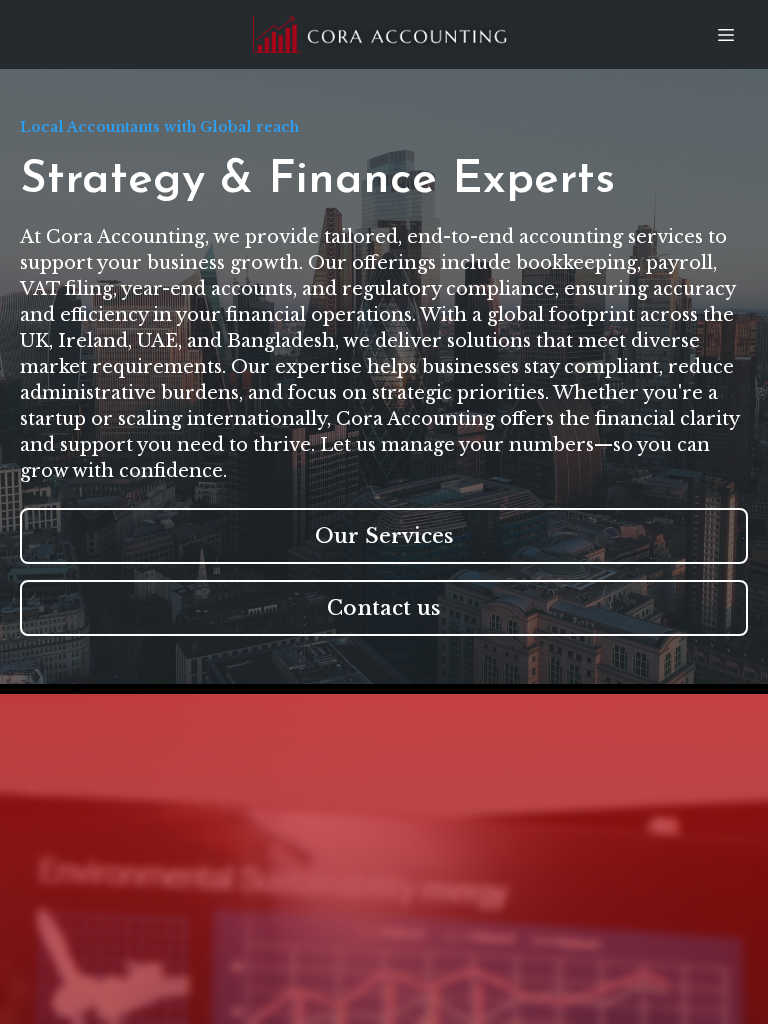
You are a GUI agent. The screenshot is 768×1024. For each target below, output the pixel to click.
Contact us (384, 608)
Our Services (384, 536)
